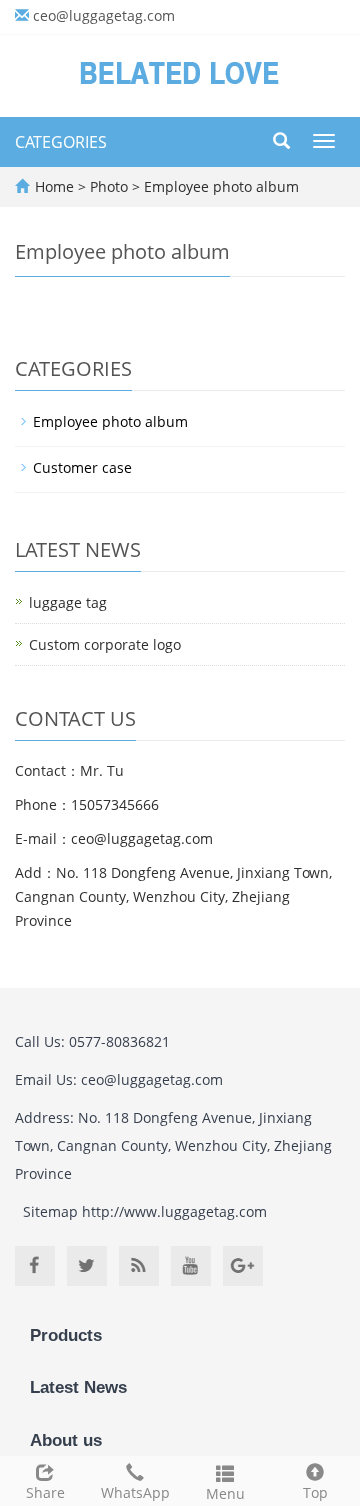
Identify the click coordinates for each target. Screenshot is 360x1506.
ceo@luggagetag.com (104, 15)
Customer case (82, 467)
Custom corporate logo (105, 644)
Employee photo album (219, 186)
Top (315, 1492)
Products (66, 1335)
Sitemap (50, 1211)
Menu (225, 1493)
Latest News (78, 1387)
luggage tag (68, 602)
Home (54, 186)
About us (66, 1440)
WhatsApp (135, 1492)
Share (45, 1492)
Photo (111, 186)
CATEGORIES (61, 142)
